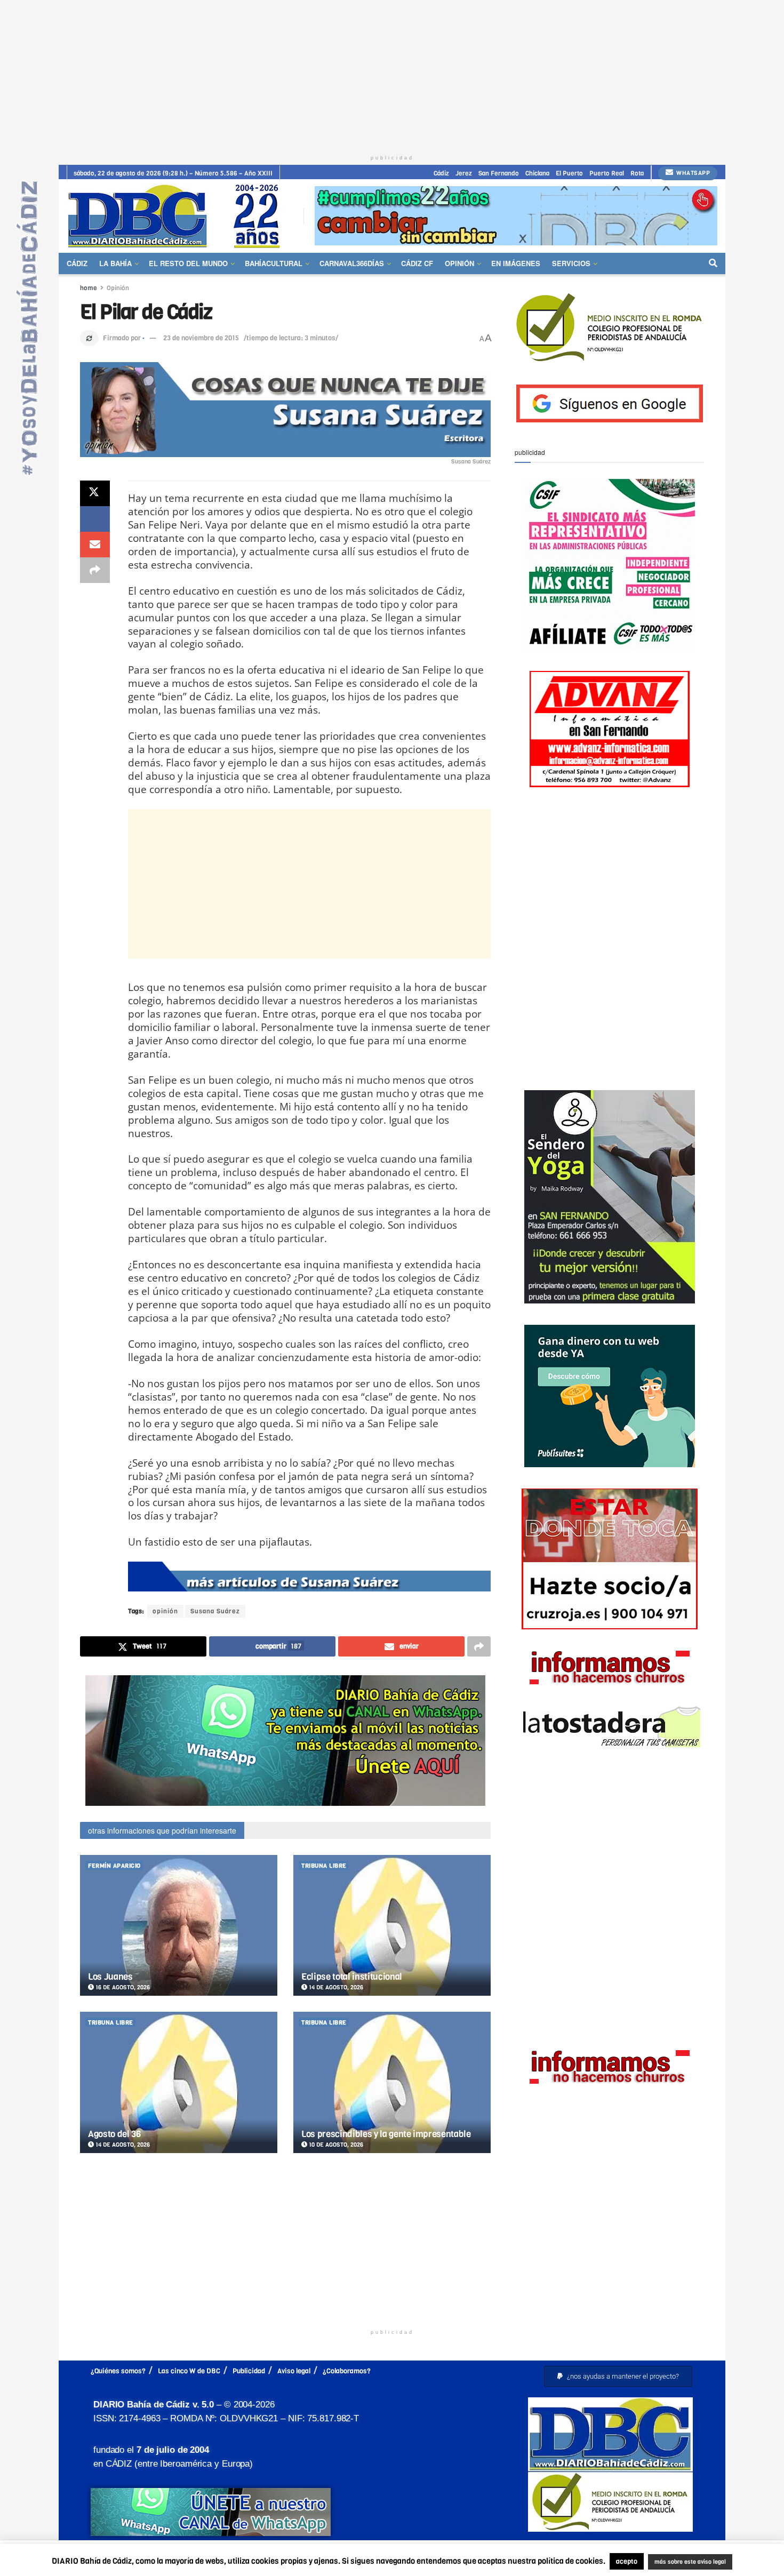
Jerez (464, 173)
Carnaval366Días (352, 263)
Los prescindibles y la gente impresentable (386, 2134)
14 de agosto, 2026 (335, 1987)
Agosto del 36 (114, 2134)
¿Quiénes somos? (118, 2371)
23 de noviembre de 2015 (201, 338)
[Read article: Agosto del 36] (179, 2082)
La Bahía (115, 263)
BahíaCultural (274, 263)
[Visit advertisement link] (516, 216)
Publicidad (249, 2371)
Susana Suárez (215, 1611)
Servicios (571, 263)
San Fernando (499, 173)
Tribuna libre (324, 1866)
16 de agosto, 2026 (122, 1987)
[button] (618, 2376)
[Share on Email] (95, 545)
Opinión (459, 263)
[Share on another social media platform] (95, 570)
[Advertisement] (392, 75)
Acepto (395, 2562)
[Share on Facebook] (95, 519)
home (89, 288)
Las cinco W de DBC (189, 2371)
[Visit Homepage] (178, 216)
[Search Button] (713, 263)
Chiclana (537, 173)
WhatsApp (693, 173)
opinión (165, 1611)
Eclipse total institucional (352, 1977)
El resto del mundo (188, 263)
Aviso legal (294, 2371)
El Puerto (569, 173)
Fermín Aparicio (114, 1866)
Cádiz (441, 173)
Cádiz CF (417, 263)
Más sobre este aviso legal (714, 2550)
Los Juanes (110, 1977)
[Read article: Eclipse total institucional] (392, 1926)
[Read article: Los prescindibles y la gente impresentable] (392, 2082)
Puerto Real (607, 173)
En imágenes (516, 263)
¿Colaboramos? (347, 2371)
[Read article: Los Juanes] (179, 1926)
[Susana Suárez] (309, 1577)
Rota (637, 173)
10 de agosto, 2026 (335, 2145)
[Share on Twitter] (95, 493)
